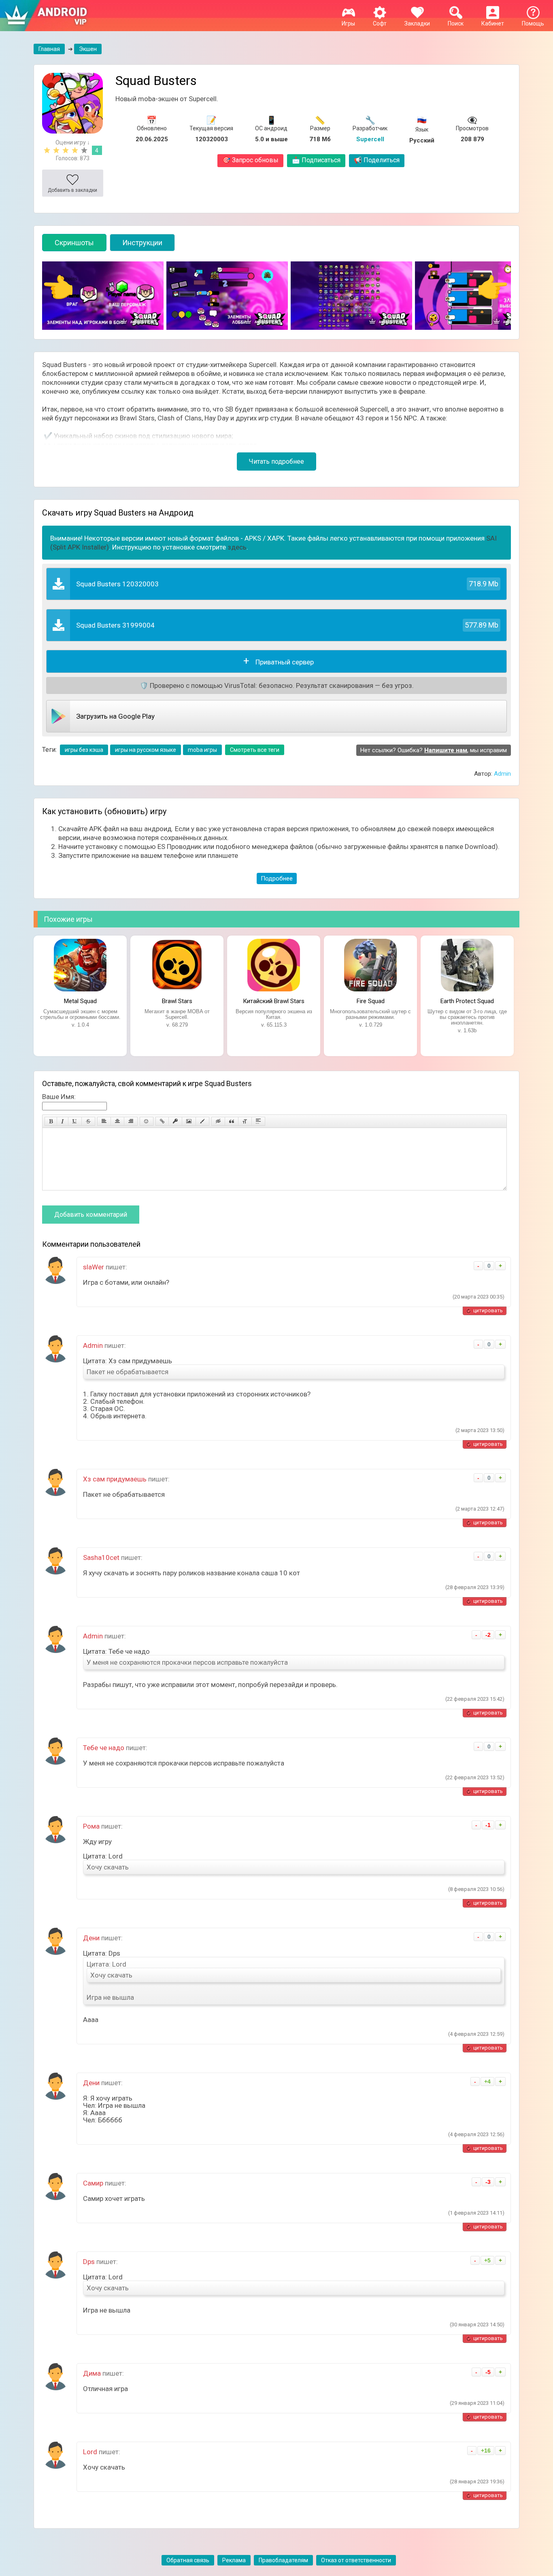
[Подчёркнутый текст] (75, 1121)
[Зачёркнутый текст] (88, 1121)
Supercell (370, 139)
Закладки (417, 23)
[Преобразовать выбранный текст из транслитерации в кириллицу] (245, 1121)
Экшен (88, 49)
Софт (380, 23)
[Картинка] (189, 1121)
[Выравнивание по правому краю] (131, 1121)
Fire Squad (371, 1001)
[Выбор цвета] (202, 1121)
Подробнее (277, 878)
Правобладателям (283, 2560)
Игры (348, 23)
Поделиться (377, 160)
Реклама (234, 2560)
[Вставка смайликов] (147, 1121)
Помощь (533, 23)
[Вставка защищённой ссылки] (175, 1121)
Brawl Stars (177, 1001)
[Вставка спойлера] (258, 1121)
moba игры (202, 750)
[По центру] (117, 1121)
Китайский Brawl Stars (274, 1001)
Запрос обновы (250, 160)
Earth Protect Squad (467, 1001)
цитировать (488, 1310)
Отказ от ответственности (356, 2560)
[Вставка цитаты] (232, 1121)
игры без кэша (84, 750)
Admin (502, 774)
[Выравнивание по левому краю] (104, 1121)
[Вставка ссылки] (162, 1121)
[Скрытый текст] (218, 1121)
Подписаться (316, 160)
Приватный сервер (285, 662)
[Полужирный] (51, 1121)
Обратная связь (188, 2560)
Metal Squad (80, 1001)
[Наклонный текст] (63, 1121)
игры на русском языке (146, 750)
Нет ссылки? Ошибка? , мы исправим (434, 750)
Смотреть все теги (255, 750)
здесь (237, 547)
